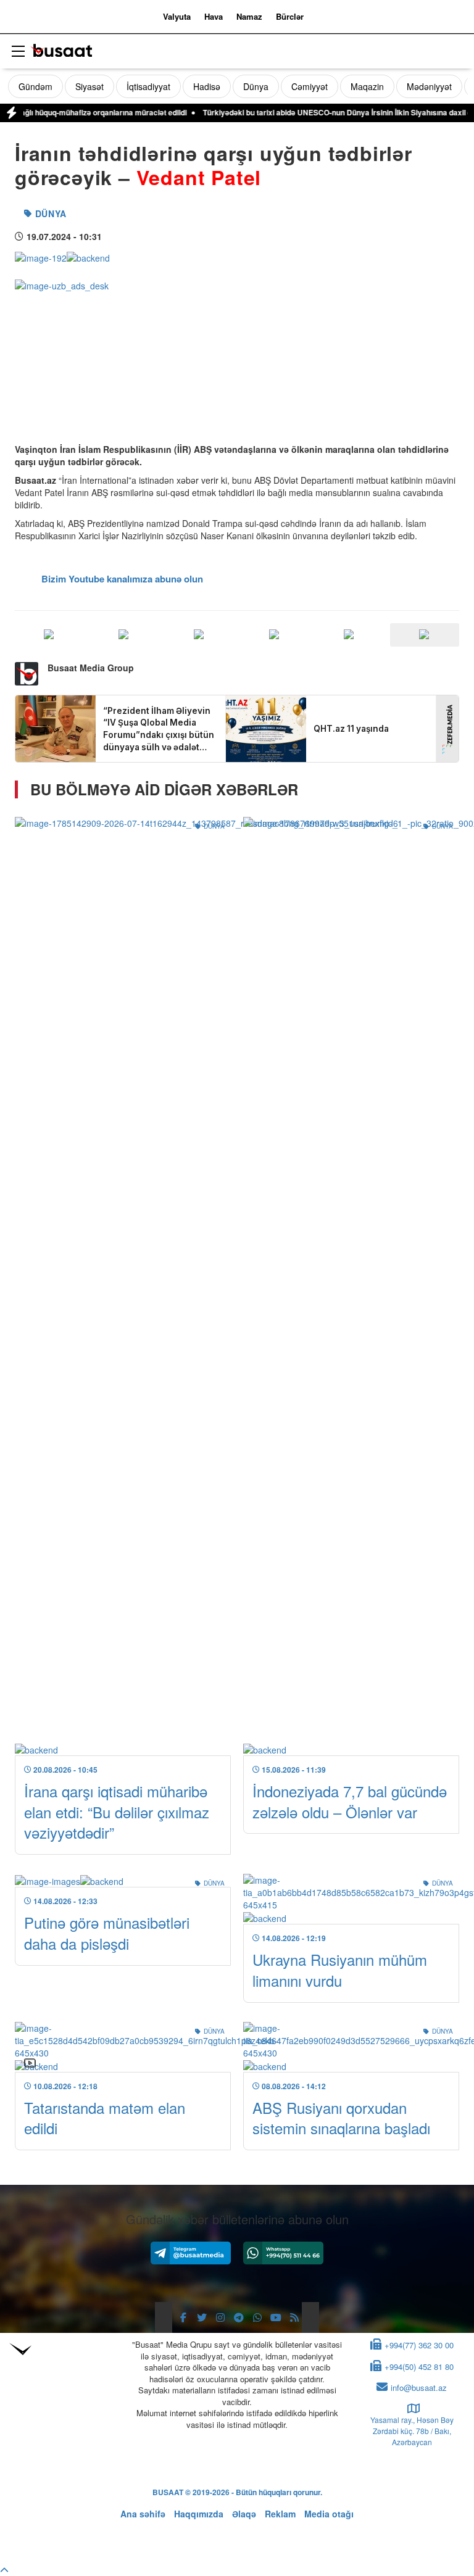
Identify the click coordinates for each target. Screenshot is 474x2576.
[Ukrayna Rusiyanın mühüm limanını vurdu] (351, 1899)
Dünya (256, 86)
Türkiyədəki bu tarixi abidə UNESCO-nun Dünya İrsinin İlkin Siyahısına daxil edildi (311, 112)
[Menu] (18, 52)
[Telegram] (191, 2253)
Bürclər (290, 16)
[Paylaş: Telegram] (350, 635)
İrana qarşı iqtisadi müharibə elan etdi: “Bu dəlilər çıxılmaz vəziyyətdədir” (117, 1812)
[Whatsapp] (283, 2253)
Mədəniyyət (429, 86)
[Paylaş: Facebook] (49, 635)
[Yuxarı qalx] (4, 2570)
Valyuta (177, 16)
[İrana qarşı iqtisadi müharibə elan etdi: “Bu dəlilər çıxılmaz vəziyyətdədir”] (123, 1286)
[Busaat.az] (61, 52)
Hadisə (207, 86)
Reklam (280, 2514)
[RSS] (294, 2317)
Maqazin (367, 86)
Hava (214, 16)
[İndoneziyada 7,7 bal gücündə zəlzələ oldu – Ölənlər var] (351, 1286)
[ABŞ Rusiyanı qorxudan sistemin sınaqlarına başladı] (351, 2047)
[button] (425, 635)
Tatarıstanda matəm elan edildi (105, 2118)
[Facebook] (183, 2317)
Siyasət (89, 86)
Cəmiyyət (310, 86)
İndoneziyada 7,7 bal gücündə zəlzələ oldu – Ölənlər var (350, 1801)
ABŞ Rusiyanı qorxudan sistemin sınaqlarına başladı (341, 2118)
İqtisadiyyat (148, 86)
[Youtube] (276, 2317)
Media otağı (329, 2514)
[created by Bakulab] (237, 2537)
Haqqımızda (199, 2514)
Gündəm (35, 86)
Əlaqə (244, 2514)
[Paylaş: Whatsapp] (199, 635)
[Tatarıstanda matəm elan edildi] (123, 2047)
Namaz (249, 16)
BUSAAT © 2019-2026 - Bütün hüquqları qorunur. (237, 2492)
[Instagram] (220, 2317)
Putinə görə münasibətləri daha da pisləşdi (107, 1933)
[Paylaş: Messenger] (275, 635)
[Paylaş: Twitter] (125, 635)
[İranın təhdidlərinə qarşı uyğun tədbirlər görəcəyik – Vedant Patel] (62, 256)
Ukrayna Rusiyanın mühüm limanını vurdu (340, 1970)
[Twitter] (202, 2317)
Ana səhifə (143, 2514)
